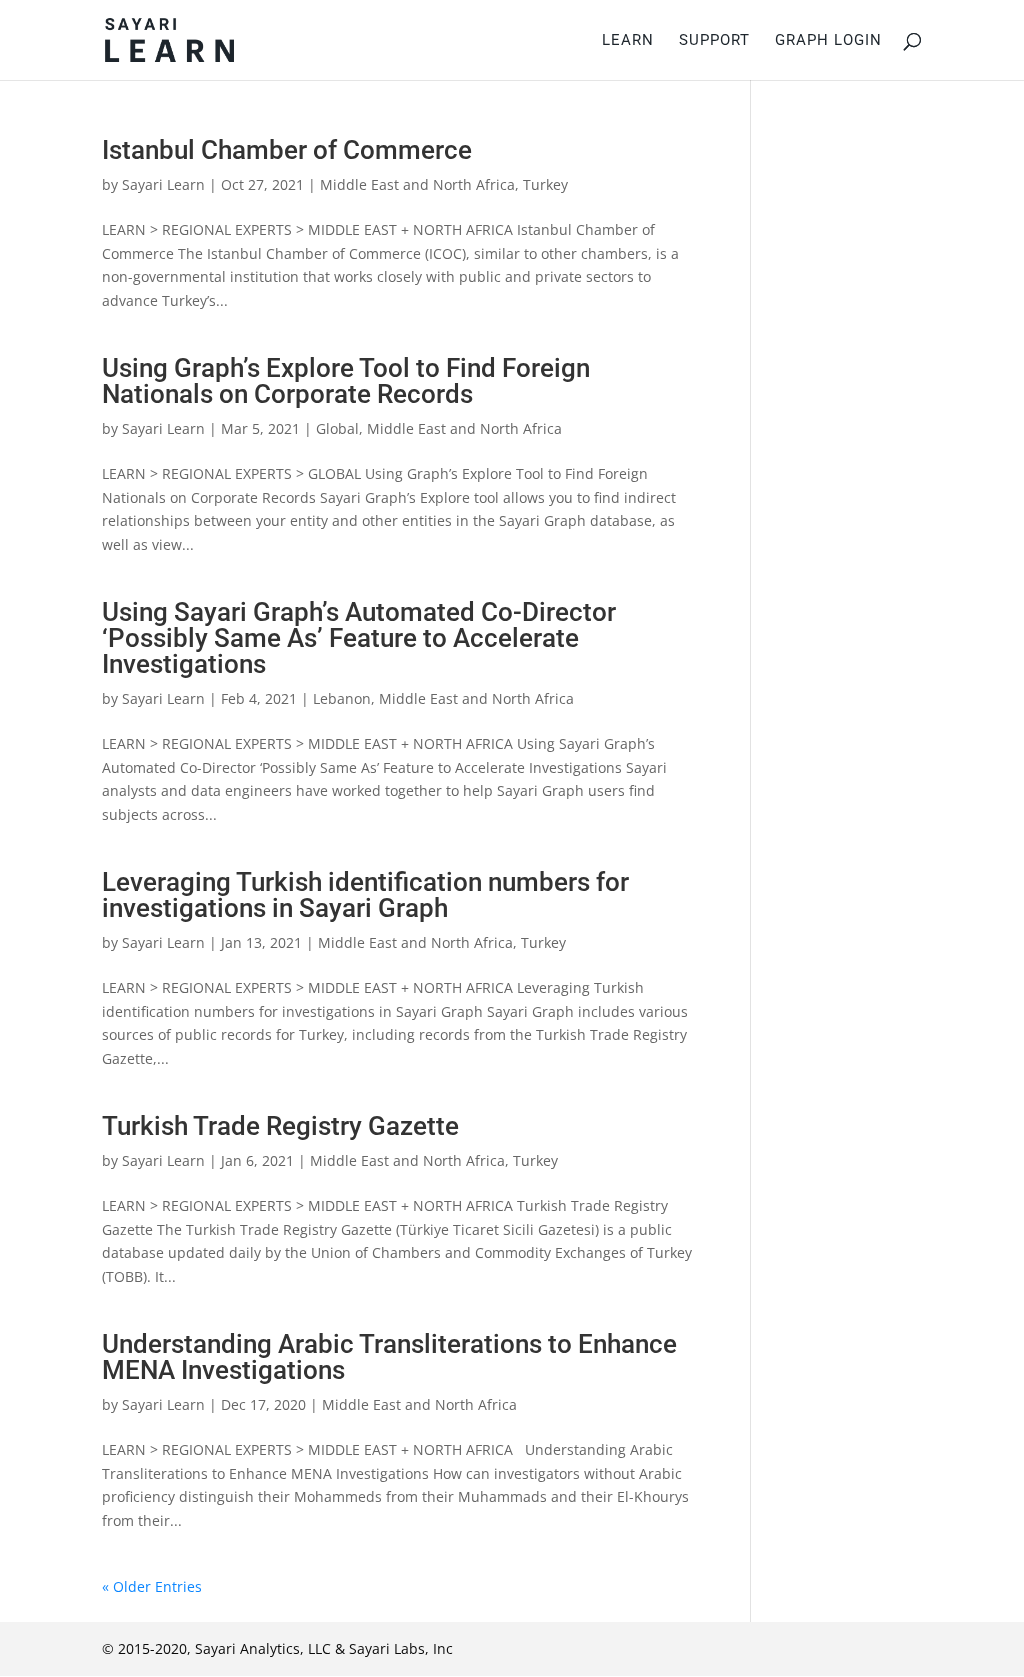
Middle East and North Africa (417, 184)
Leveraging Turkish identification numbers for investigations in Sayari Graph (365, 895)
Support (714, 41)
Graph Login (828, 41)
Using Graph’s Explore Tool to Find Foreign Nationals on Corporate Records (346, 381)
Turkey (545, 184)
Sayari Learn (163, 184)
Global (337, 428)
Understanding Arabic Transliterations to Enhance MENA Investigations (389, 1357)
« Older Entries (152, 1586)
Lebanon (342, 698)
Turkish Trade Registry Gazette (280, 1126)
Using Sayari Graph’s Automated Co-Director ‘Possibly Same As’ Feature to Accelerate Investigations (359, 638)
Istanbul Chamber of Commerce (287, 150)
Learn (628, 41)
